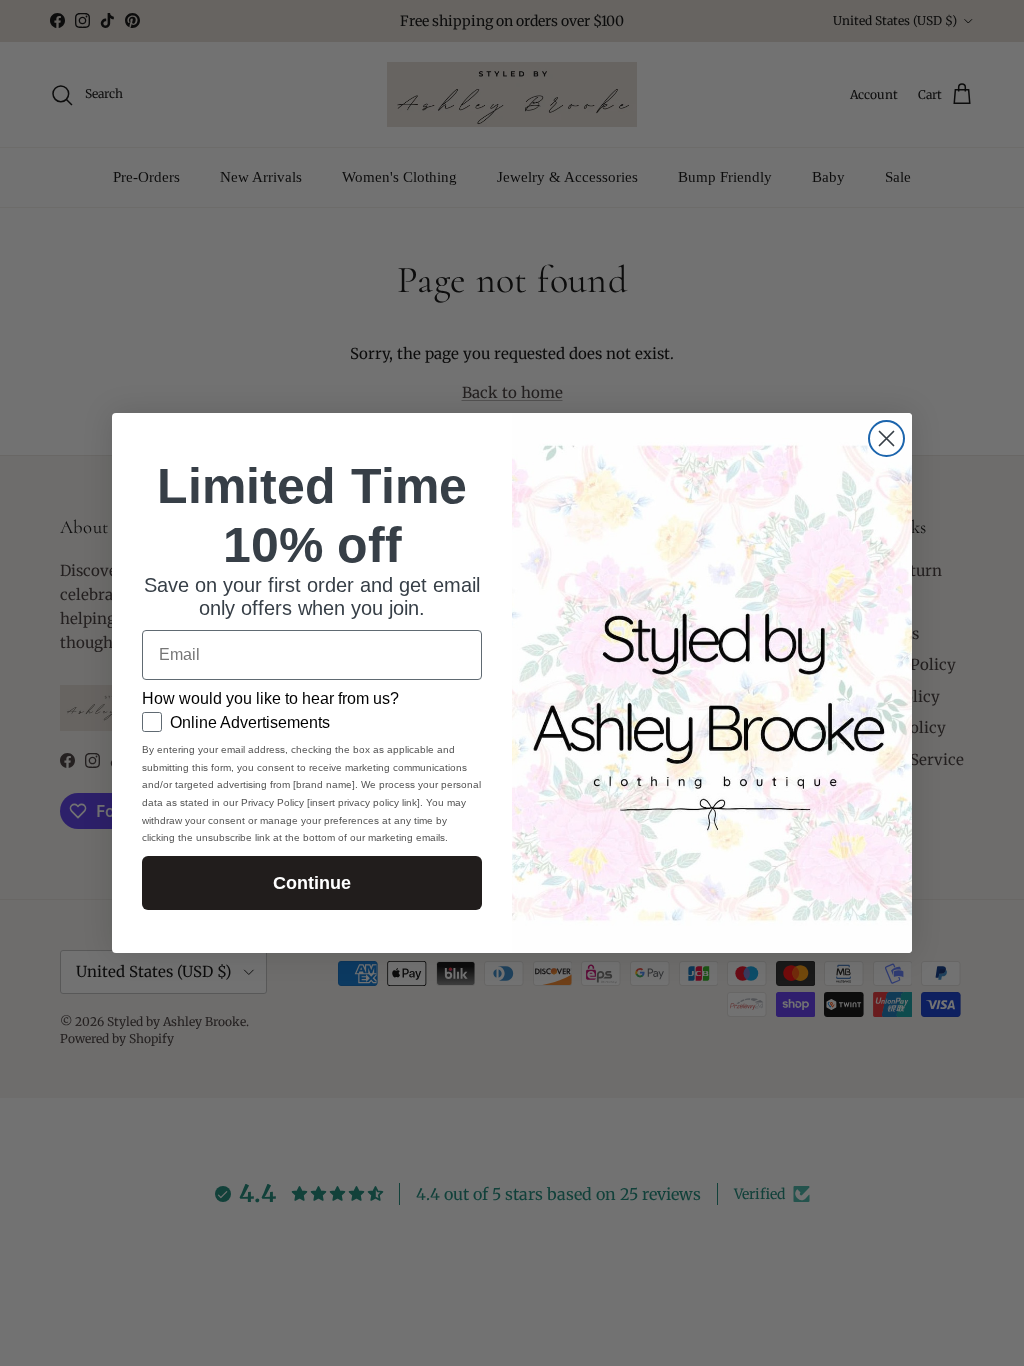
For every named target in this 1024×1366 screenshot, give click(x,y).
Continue (312, 883)
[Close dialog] (886, 438)
